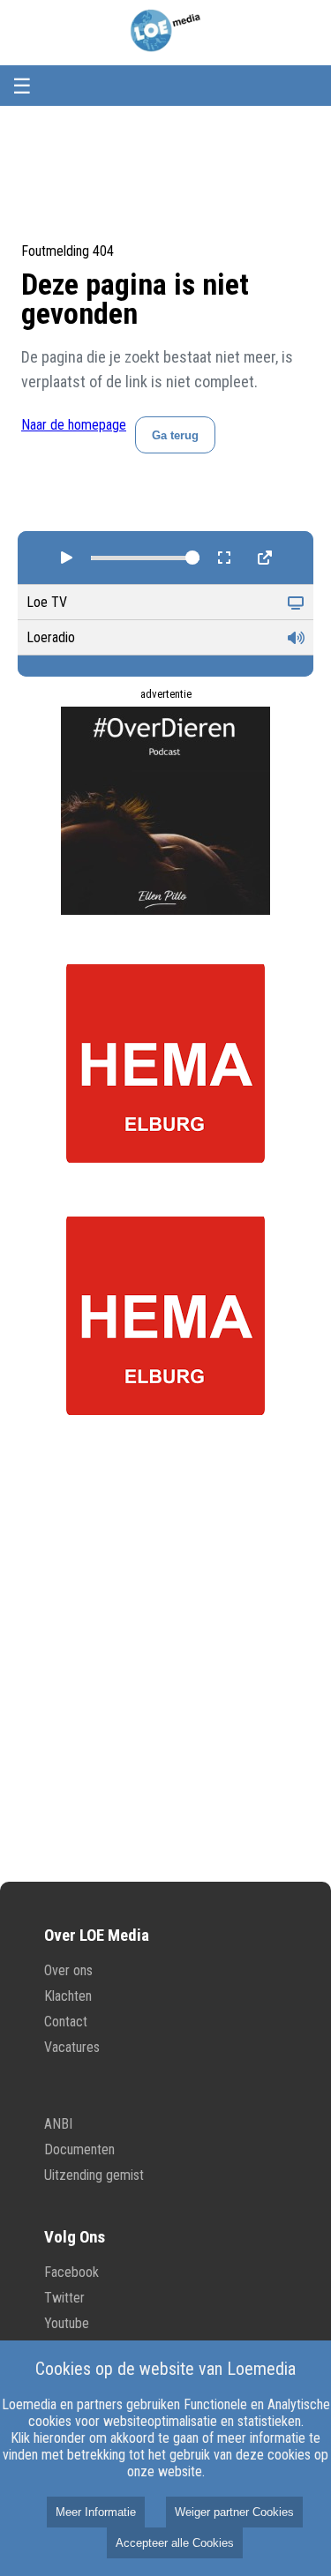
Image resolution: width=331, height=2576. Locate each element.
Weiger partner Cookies (234, 2512)
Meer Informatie (96, 2512)
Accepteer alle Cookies (175, 2543)
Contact (66, 2022)
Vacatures (72, 2047)
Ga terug (175, 435)
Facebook (71, 2272)
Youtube (67, 2323)
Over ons (68, 1970)
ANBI (58, 2124)
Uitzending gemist (94, 2175)
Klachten (68, 1996)
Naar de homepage (74, 425)
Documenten (79, 2149)
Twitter (64, 2298)
